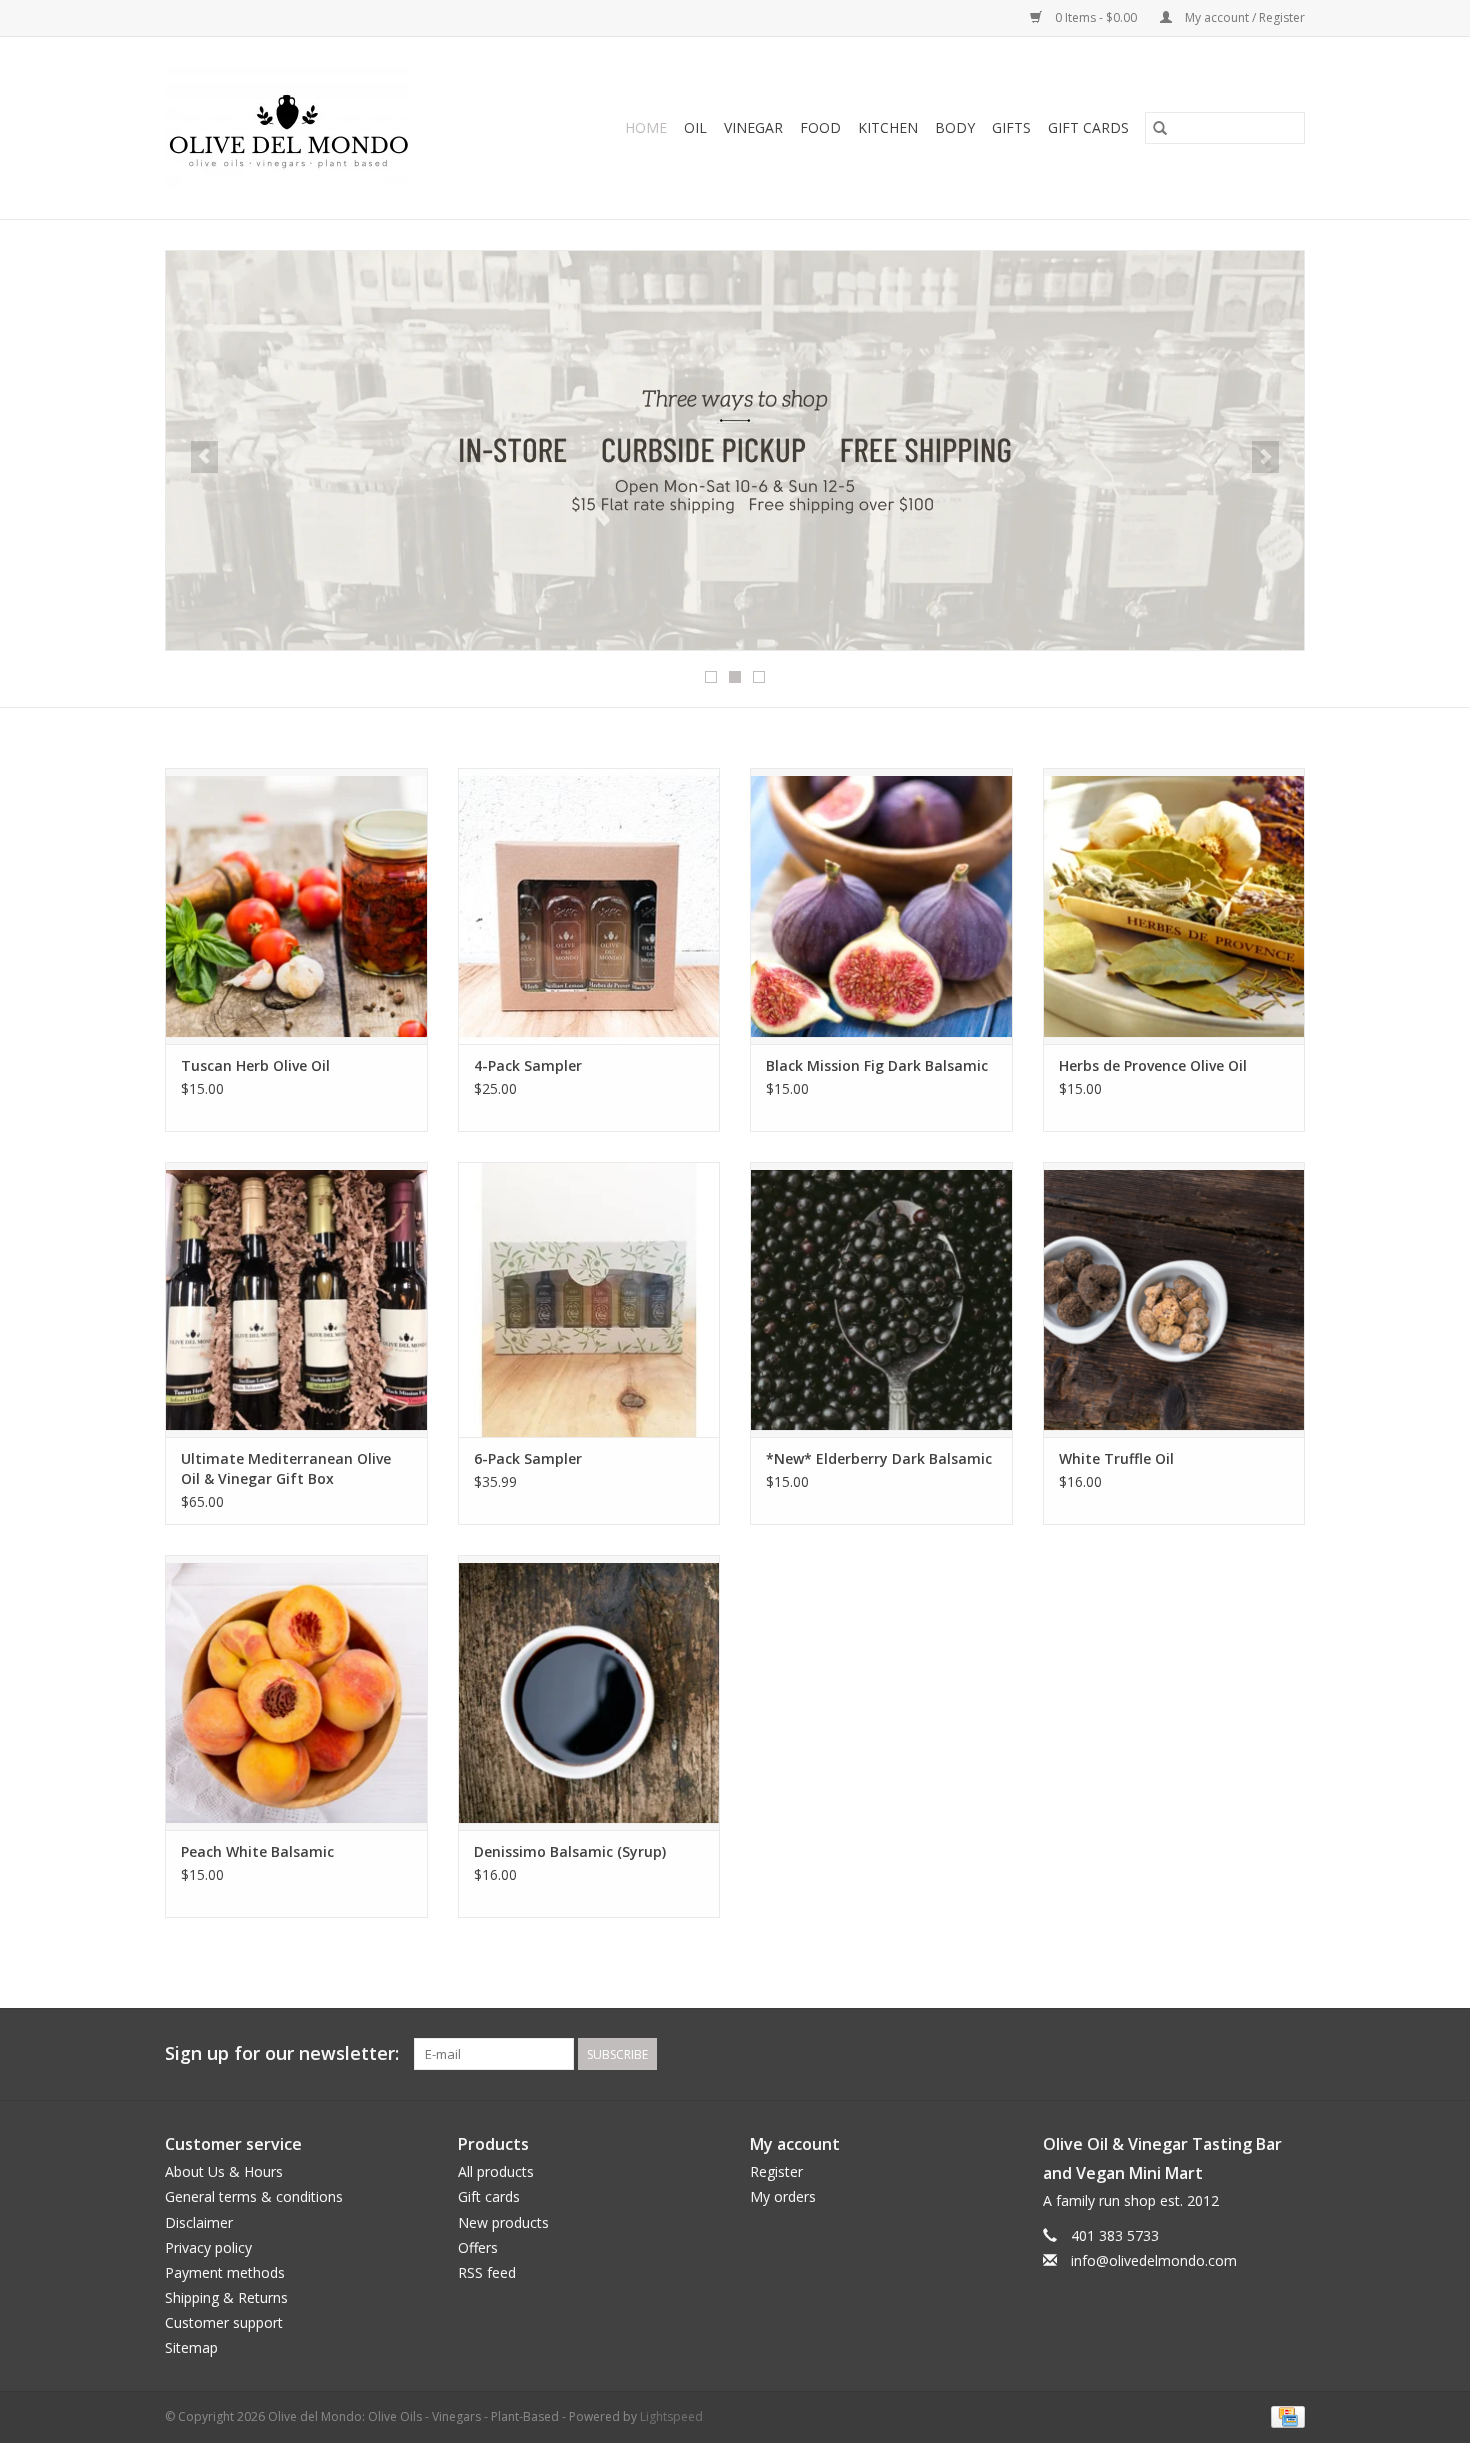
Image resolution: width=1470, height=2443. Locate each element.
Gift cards (1088, 127)
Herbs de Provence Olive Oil (1153, 1065)
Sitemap (191, 2347)
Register (776, 2171)
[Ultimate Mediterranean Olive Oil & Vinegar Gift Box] (296, 1299)
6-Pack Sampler (528, 1458)
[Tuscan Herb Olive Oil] (296, 905)
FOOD (820, 127)
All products (496, 2171)
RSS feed (487, 2272)
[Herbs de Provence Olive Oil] (1174, 905)
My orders (783, 2196)
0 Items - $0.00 (1096, 17)
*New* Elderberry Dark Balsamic (879, 1458)
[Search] (1160, 128)
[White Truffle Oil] (1174, 1299)
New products (503, 2222)
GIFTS (1011, 127)
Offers (478, 2247)
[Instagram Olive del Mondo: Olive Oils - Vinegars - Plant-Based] (1289, 2054)
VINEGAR (753, 127)
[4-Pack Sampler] (589, 905)
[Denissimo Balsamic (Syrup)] (589, 1692)
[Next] (1265, 457)
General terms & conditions (254, 2196)
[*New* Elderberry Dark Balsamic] (881, 1299)
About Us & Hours (224, 2171)
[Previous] (204, 457)
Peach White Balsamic (257, 1851)
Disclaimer (199, 2222)
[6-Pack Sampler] (589, 1299)
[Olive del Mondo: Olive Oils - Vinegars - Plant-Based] (315, 128)
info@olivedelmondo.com (1154, 2260)
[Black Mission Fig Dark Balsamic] (881, 905)
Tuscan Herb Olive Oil (255, 1065)
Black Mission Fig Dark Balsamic (877, 1065)
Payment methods (225, 2272)
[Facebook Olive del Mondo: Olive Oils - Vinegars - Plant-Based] (1253, 2054)
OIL (695, 127)
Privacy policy (208, 2247)
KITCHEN (888, 127)
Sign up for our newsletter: (282, 2053)
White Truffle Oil (1116, 1458)
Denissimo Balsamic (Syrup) (570, 1851)
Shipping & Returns (226, 2297)
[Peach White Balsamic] (296, 1692)
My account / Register (1243, 17)
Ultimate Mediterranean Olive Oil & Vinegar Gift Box (286, 1468)
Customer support (224, 2322)
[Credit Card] (1284, 2415)
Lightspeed (671, 2416)
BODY (955, 127)
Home (646, 127)
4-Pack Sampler (528, 1065)
